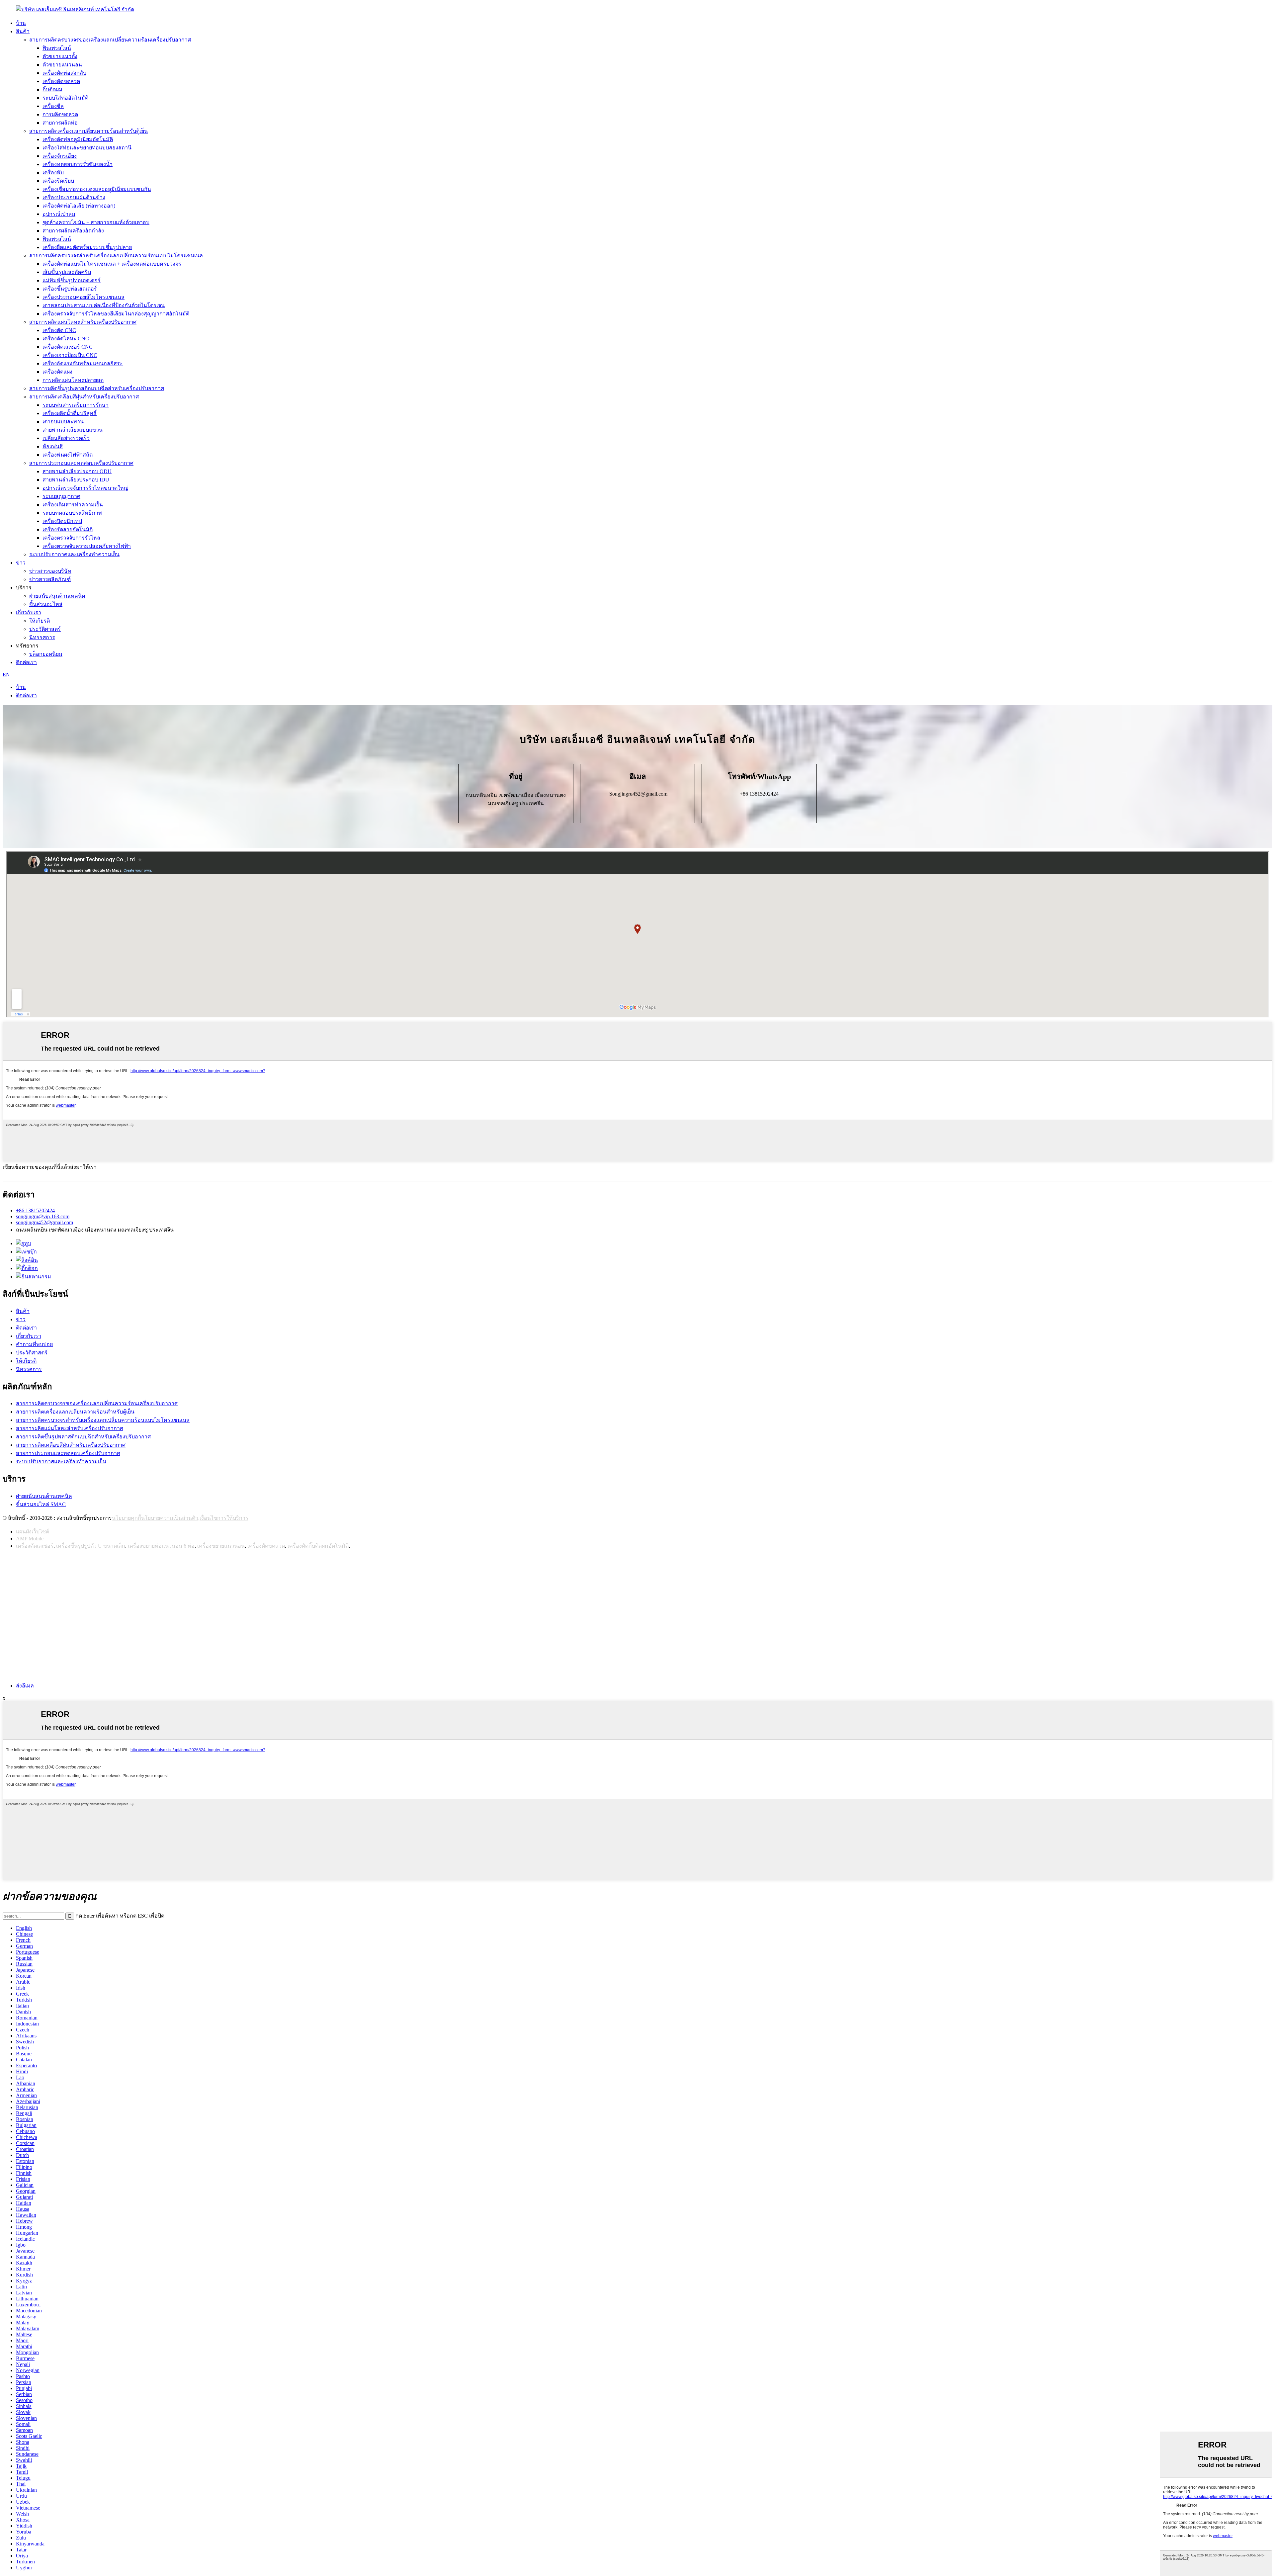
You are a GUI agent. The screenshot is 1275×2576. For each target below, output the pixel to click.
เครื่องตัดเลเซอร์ (35, 1546)
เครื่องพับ (53, 172)
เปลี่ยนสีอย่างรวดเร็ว (66, 438)
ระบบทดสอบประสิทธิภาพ (72, 513)
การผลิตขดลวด (60, 114)
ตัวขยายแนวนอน (62, 65)
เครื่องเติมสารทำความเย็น (73, 505)
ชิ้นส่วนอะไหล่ (46, 604)
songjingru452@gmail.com (44, 1222)
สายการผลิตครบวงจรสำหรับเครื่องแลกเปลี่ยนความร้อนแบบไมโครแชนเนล (116, 256)
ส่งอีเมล (25, 1686)
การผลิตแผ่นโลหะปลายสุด (73, 380)
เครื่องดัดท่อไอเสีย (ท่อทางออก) (79, 206)
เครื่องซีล (53, 106)
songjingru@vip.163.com (43, 1216)
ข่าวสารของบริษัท (50, 571)
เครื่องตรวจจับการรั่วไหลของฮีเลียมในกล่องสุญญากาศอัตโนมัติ (116, 314)
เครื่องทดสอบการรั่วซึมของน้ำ (78, 164)
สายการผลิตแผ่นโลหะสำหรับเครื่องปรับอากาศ (83, 322)
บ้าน (21, 23)
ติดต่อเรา (26, 662)
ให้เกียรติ (40, 621)
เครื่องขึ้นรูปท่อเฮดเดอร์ (70, 289)
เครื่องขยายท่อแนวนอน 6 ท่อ (161, 1546)
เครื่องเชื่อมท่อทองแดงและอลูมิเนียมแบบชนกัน (97, 189)
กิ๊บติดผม (52, 89)
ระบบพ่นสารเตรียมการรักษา (76, 405)
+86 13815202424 (35, 1210)
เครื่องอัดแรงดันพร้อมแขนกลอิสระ (83, 363)
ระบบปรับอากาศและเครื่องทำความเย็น (74, 554)
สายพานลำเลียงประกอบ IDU (76, 480)
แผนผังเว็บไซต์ (33, 1532)
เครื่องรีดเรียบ (58, 181)
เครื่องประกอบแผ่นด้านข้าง (74, 197)
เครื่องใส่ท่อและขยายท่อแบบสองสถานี (87, 148)
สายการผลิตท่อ (60, 123)
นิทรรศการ (42, 637)
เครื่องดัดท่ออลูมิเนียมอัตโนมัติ (78, 139)
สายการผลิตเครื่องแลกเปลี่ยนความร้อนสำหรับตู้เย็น (88, 131)
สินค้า (23, 31)
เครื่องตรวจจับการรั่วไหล (71, 538)
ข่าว (21, 563)
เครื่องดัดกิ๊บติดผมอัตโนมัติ (318, 1546)
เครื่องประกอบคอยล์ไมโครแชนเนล (84, 297)
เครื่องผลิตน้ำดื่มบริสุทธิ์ (70, 413)
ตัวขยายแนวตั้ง (60, 56)
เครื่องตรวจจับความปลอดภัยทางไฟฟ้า (87, 546)
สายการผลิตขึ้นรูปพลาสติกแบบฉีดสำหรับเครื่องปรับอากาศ (97, 388)
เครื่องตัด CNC (59, 330)
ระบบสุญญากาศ (61, 496)
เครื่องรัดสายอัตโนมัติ (68, 529)
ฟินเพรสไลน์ (57, 48)
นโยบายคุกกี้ (127, 1518)
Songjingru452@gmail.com (638, 794)
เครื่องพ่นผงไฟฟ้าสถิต (68, 455)
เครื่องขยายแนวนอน (221, 1546)
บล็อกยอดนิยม (46, 654)
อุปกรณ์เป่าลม (59, 214)
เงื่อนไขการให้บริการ (224, 1518)
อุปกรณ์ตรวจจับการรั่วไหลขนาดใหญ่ (85, 488)
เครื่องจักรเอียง (60, 156)
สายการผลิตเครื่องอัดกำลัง (73, 231)
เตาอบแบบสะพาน (63, 422)
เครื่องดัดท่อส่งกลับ (64, 73)
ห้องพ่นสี (53, 446)
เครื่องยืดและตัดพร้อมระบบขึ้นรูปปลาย (87, 247)
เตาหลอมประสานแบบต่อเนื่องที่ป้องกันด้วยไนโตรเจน (104, 305)
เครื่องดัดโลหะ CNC (66, 339)
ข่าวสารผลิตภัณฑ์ (50, 579)
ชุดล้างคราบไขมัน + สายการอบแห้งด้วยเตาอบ (96, 222)
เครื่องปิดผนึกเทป (62, 521)
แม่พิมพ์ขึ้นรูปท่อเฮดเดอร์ (72, 280)
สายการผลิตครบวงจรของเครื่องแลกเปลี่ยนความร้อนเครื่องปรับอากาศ (110, 40)
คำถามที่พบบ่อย (34, 1344)
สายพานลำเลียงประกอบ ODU (77, 471)
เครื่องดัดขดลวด (61, 81)
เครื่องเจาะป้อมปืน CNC (70, 355)
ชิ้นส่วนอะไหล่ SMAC (41, 1504)
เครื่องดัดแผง (57, 372)
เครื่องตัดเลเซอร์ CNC (68, 347)
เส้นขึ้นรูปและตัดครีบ (67, 272)
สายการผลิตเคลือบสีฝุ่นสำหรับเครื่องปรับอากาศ (84, 397)
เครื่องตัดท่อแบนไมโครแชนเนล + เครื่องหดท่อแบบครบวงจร (112, 264)
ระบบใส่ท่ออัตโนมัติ (65, 98)
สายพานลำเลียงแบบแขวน (73, 430)
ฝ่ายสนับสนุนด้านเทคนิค (57, 596)
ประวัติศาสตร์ (45, 629)
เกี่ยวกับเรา (29, 612)
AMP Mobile (30, 1539)
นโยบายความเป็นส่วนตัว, (170, 1518)
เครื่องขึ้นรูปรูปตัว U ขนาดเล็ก (91, 1546)
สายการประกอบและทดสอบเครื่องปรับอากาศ (81, 463)
